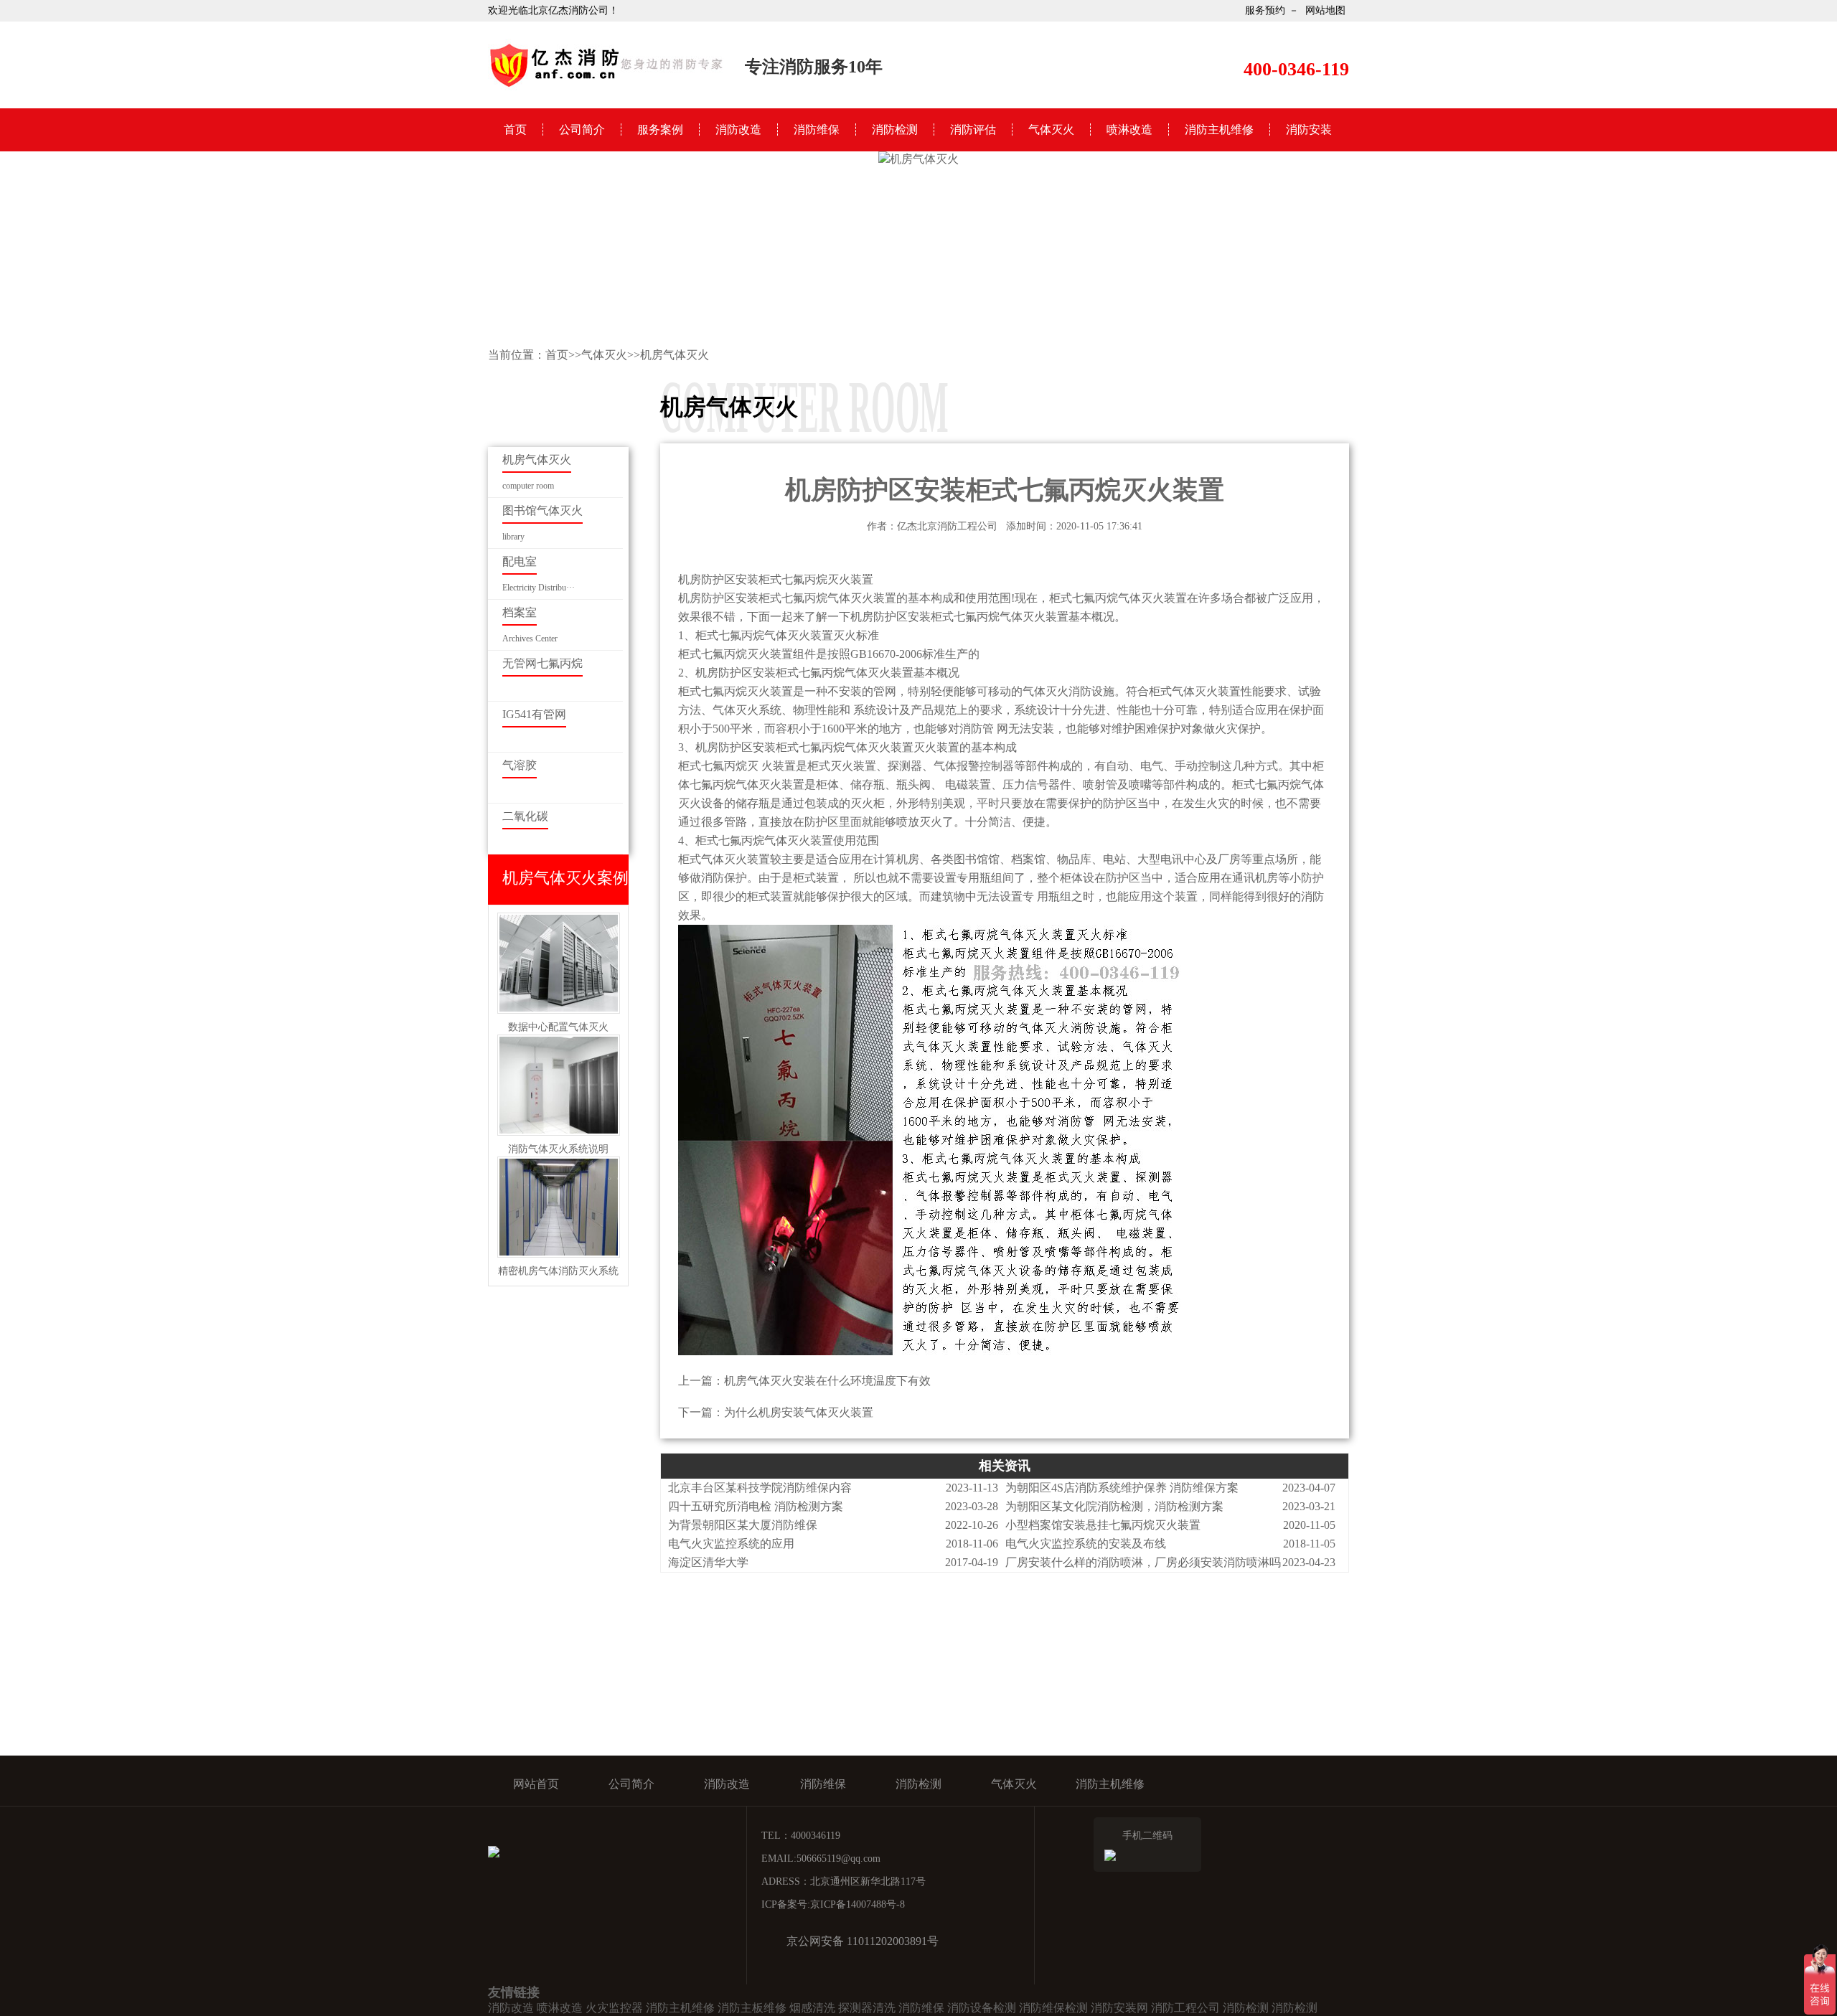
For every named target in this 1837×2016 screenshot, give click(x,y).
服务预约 (1265, 10)
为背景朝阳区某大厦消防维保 (743, 1525)
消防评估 (973, 129)
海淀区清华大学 (708, 1562)
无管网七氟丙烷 (542, 663)
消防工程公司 (1185, 2008)
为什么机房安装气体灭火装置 (799, 1412)
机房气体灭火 (675, 355)
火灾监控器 (614, 2008)
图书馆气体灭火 (542, 510)
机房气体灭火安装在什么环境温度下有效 (827, 1381)
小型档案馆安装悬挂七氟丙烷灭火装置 (1103, 1525)
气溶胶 (520, 765)
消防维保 (817, 129)
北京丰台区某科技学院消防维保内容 (760, 1488)
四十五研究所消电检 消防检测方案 (756, 1506)
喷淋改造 (1129, 129)
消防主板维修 (752, 2008)
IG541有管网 (534, 714)
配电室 (520, 561)
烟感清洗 (812, 2008)
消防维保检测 (1053, 2008)
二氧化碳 (525, 816)
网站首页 (536, 1784)
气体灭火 (1051, 129)
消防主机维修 (1219, 129)
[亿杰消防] (606, 86)
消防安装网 (1119, 2008)
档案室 (520, 612)
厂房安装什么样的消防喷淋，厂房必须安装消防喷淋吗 (1143, 1562)
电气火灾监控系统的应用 (731, 1544)
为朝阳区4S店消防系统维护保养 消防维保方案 (1122, 1488)
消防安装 (1309, 129)
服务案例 (660, 129)
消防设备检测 (982, 2008)
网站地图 (1325, 10)
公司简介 (582, 129)
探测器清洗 (867, 2008)
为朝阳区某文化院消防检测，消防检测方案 (1114, 1506)
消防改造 (738, 129)
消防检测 (895, 129)
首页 (515, 129)
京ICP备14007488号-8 (858, 1904)
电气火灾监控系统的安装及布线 (1086, 1544)
